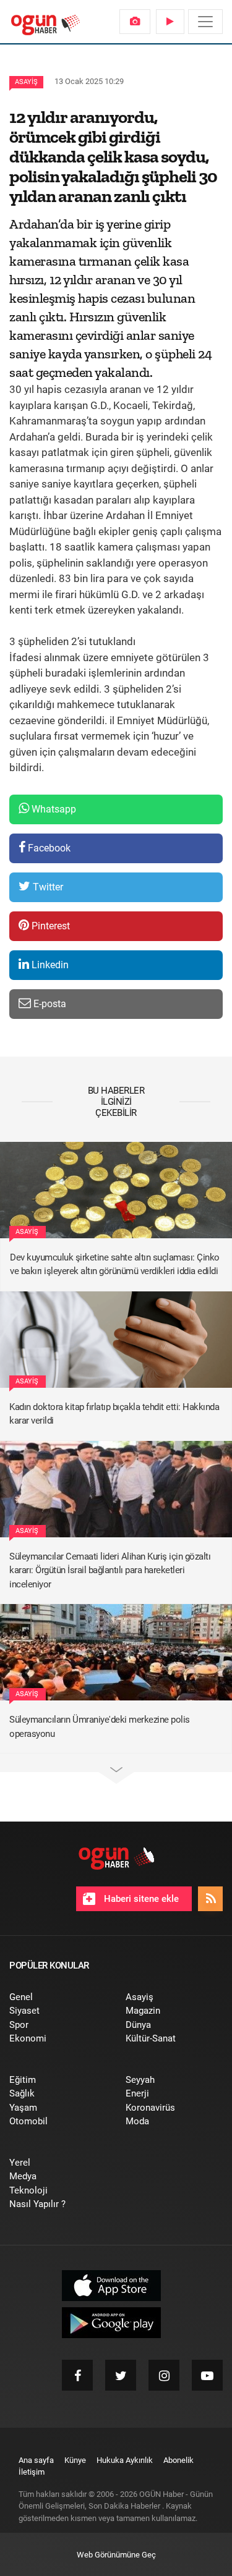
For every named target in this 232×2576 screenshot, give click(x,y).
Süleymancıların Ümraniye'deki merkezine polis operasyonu (100, 1727)
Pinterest (49, 926)
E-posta (49, 1004)
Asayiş (26, 82)
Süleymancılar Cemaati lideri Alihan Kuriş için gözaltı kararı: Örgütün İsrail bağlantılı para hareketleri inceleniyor (110, 1570)
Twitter (47, 887)
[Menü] (205, 22)
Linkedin (49, 965)
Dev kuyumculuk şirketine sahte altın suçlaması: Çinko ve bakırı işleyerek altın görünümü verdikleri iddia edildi (115, 1265)
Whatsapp (53, 809)
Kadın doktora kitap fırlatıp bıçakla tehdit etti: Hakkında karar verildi (114, 1414)
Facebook (48, 848)
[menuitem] (135, 22)
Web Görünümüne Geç (116, 2555)
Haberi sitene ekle (140, 1899)
